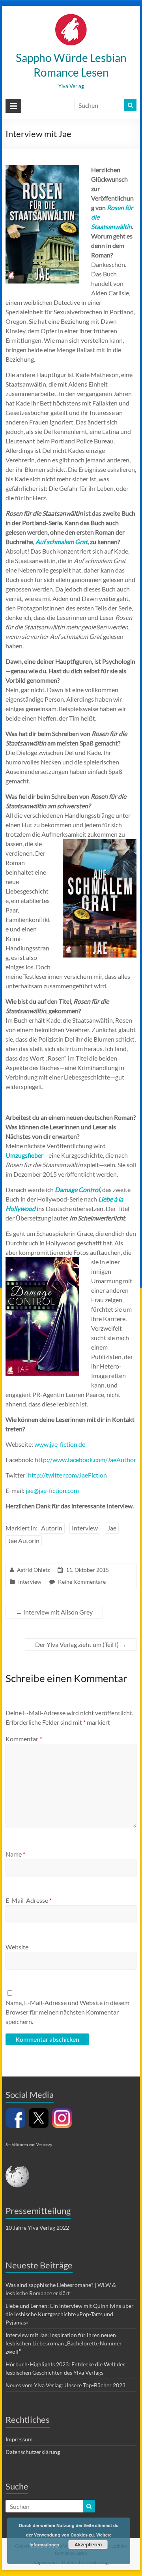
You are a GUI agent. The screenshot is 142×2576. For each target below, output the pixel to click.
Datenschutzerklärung (33, 2452)
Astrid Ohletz (33, 1570)
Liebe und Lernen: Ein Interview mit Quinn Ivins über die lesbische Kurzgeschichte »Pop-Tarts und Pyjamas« (70, 2314)
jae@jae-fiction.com (52, 1490)
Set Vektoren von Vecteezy (29, 2144)
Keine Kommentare (82, 1582)
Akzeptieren (88, 2544)
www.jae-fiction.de (60, 1444)
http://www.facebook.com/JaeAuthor (85, 1460)
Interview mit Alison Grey (54, 1612)
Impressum (19, 2439)
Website (17, 1947)
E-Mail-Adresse (29, 1900)
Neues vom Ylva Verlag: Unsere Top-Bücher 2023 (65, 2385)
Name (15, 1854)
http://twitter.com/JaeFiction (67, 1475)
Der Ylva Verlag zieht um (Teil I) (81, 1644)
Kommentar (24, 1739)
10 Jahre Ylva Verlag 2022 (37, 2228)
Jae (112, 1528)
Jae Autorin (24, 1541)
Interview (85, 1528)
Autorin (52, 1528)
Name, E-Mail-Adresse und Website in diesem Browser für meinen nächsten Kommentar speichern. (67, 2012)
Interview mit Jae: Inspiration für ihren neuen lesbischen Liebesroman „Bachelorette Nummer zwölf (64, 2343)
